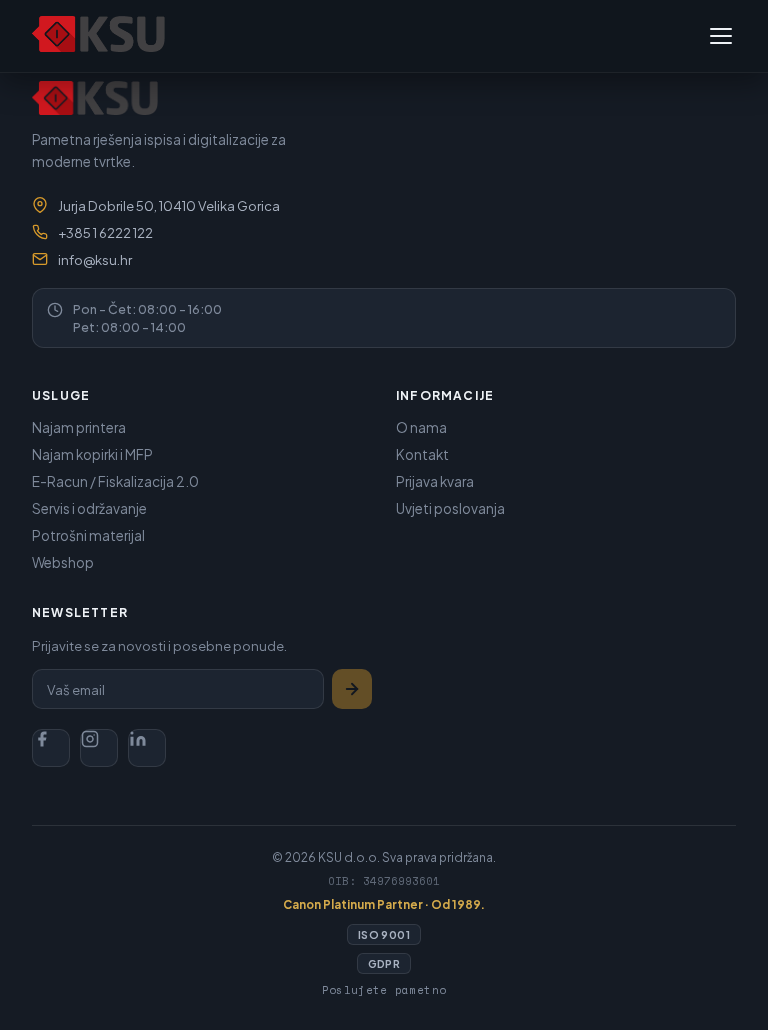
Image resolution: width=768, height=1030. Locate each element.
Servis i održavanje (89, 508)
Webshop (63, 562)
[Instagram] (99, 748)
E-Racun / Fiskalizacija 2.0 (115, 481)
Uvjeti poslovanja (450, 508)
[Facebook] (51, 748)
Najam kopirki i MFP (92, 454)
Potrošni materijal (88, 535)
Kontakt (422, 454)
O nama (421, 427)
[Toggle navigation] (721, 36)
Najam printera (79, 427)
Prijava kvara (435, 481)
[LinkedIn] (147, 748)
